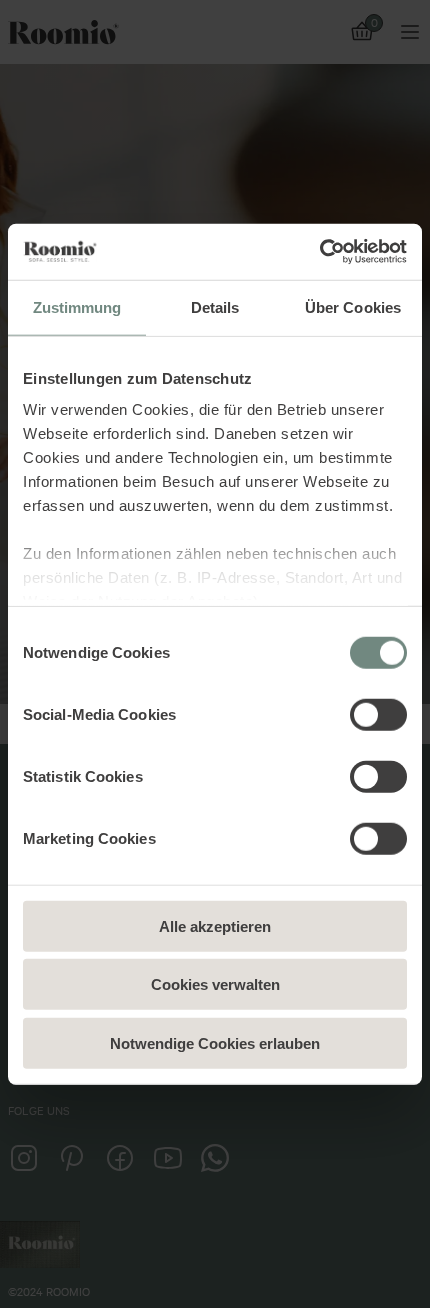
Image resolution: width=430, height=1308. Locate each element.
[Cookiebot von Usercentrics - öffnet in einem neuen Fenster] (319, 252)
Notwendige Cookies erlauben (215, 1042)
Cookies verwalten (215, 984)
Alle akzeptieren (215, 925)
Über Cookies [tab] (353, 306)
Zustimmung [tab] (77, 306)
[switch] (378, 714)
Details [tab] (215, 306)
